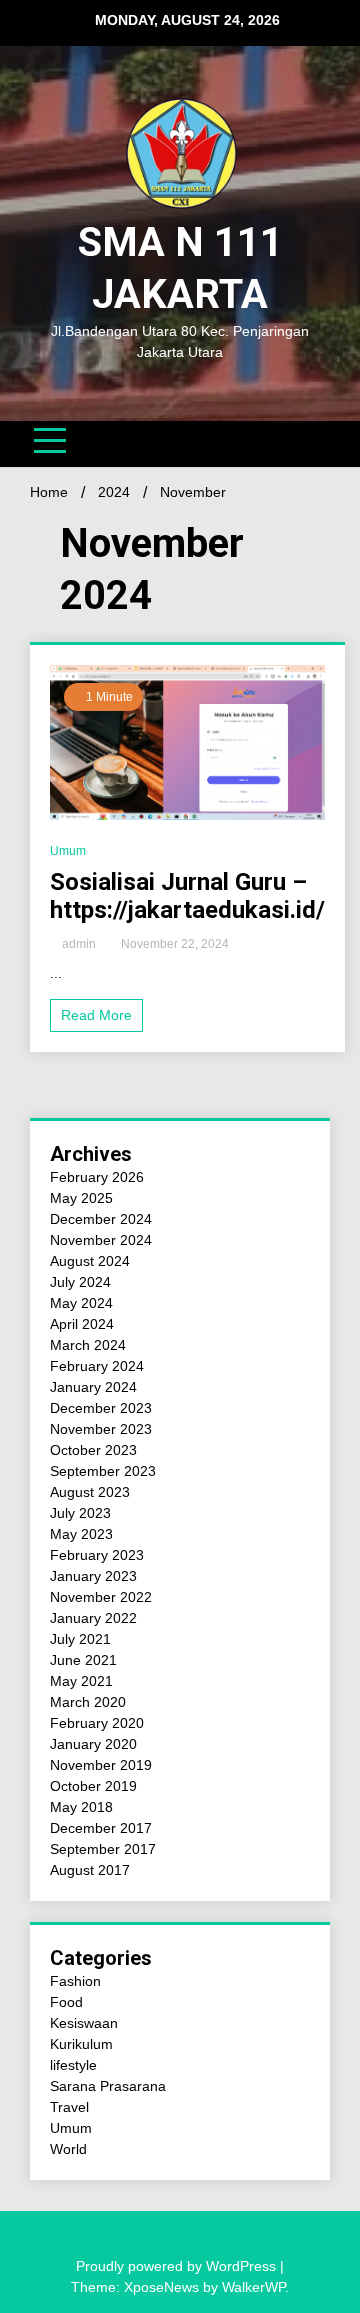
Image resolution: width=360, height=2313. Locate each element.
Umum (68, 851)
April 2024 (82, 1324)
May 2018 (81, 1807)
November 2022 (101, 1597)
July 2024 (80, 1282)
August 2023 (90, 1492)
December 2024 (101, 1219)
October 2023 (93, 1450)
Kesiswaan (84, 2023)
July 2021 (80, 1639)
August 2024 (90, 1261)
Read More (96, 1015)
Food (66, 2002)
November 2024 (101, 1240)
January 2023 (93, 1576)
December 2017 (101, 1828)
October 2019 (93, 1786)
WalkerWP (253, 2287)
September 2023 (103, 1471)
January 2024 (93, 1387)
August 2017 (90, 1870)
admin (79, 944)
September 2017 (103, 1849)
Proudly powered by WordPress (178, 2266)
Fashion (75, 1981)
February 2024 (97, 1366)
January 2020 (93, 1744)
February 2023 (97, 1555)
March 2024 (88, 1345)
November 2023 (101, 1429)
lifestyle (73, 2065)
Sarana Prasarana (108, 2086)
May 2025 (81, 1198)
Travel (69, 2107)
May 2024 (81, 1303)
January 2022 (93, 1618)
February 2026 (97, 1177)
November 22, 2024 (173, 944)
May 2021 (81, 1681)
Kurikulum (81, 2044)
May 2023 (81, 1534)
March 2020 (88, 1702)
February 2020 (97, 1723)
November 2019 (101, 1765)
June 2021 (83, 1660)
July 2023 (80, 1513)
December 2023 (101, 1408)
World (68, 2149)
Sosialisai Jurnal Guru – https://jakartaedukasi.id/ (187, 896)
